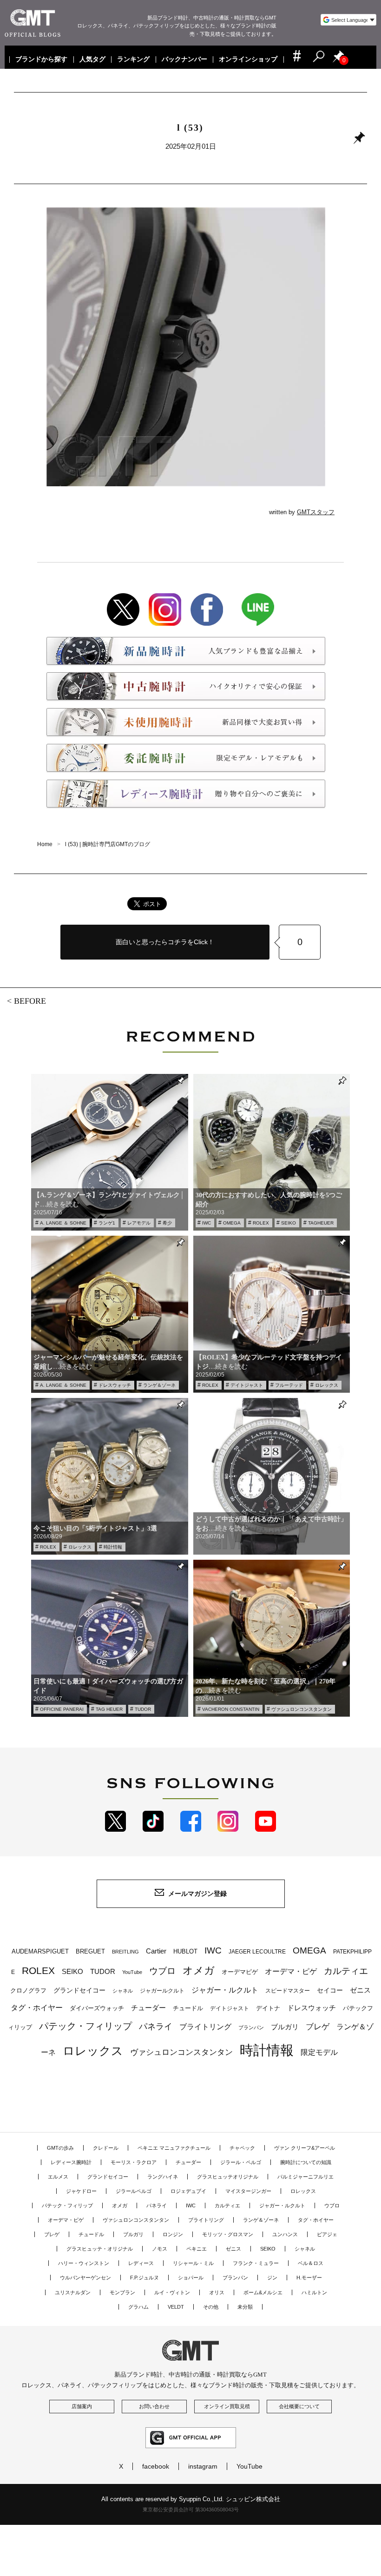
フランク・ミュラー (256, 2263)
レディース (141, 2263)
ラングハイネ (163, 2177)
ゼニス (360, 1990)
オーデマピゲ (240, 1972)
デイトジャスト (247, 1385)
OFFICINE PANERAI (62, 1709)
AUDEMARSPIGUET (40, 1952)
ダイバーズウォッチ (97, 2008)
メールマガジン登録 (197, 1894)
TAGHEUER (321, 1223)
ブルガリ (285, 2027)
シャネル (123, 1991)
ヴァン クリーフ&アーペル (305, 2148)
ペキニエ (197, 2249)
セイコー (330, 1990)
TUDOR (143, 1709)
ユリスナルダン (73, 2292)
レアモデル (139, 1223)
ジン (272, 2278)
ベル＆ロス (311, 2263)
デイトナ (268, 2008)
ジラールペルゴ (134, 2191)
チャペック (242, 2148)
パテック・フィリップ (85, 2026)
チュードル (188, 2008)
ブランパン (251, 2027)
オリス (217, 2292)
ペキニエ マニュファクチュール (174, 2148)
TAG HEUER (109, 1709)
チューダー (148, 2008)
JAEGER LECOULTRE (257, 1952)
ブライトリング (205, 2026)
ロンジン (173, 2234)
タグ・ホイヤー (37, 2008)
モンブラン (122, 2292)
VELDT (176, 2307)
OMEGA (232, 1223)
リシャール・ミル (193, 2263)
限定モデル (319, 2052)
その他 (211, 2307)
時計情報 (113, 1547)
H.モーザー (309, 2278)
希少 (167, 1223)
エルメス (58, 2177)
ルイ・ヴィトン (172, 2292)
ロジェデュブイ (188, 2191)
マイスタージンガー (248, 2191)
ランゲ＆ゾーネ (159, 1385)
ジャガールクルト (162, 1990)
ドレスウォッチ (115, 1385)
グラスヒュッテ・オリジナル (100, 2249)
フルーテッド (289, 1385)
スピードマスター (288, 1990)
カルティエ (346, 1971)
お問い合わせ (154, 2406)
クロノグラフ (28, 1991)
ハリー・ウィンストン (84, 2263)
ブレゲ (318, 2027)
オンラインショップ (249, 60)
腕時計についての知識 (306, 2162)
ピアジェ (327, 2234)
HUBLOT (185, 1951)
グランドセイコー (79, 1990)
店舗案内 (82, 2406)
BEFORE (30, 1001)
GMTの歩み (60, 2148)
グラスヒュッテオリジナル (228, 2177)
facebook (156, 2466)
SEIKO (289, 1223)
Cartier (156, 1951)
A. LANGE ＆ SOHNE (63, 1223)
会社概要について (299, 2406)
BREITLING (125, 1952)
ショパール (191, 2278)
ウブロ (162, 1971)
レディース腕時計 (71, 2162)
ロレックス (327, 1385)
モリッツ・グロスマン (228, 2234)
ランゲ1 (107, 1223)
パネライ (156, 2026)
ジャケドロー (81, 2191)
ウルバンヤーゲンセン (85, 2278)
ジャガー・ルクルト (225, 1990)
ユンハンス (285, 2234)
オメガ (199, 1970)
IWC (207, 1223)
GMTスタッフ (316, 512)
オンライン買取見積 (227, 2406)
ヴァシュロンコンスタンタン (302, 1709)
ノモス (160, 2249)
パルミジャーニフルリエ (305, 2177)
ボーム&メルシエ (263, 2292)
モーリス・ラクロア (134, 2162)
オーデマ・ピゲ (291, 1971)
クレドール (106, 2148)
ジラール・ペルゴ (241, 2162)
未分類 (245, 2307)
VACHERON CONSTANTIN (231, 1709)
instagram (203, 2466)
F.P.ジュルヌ (145, 2278)
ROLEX (261, 1223)
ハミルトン (314, 2292)
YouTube (132, 1972)
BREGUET (90, 1951)
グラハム (138, 2307)
